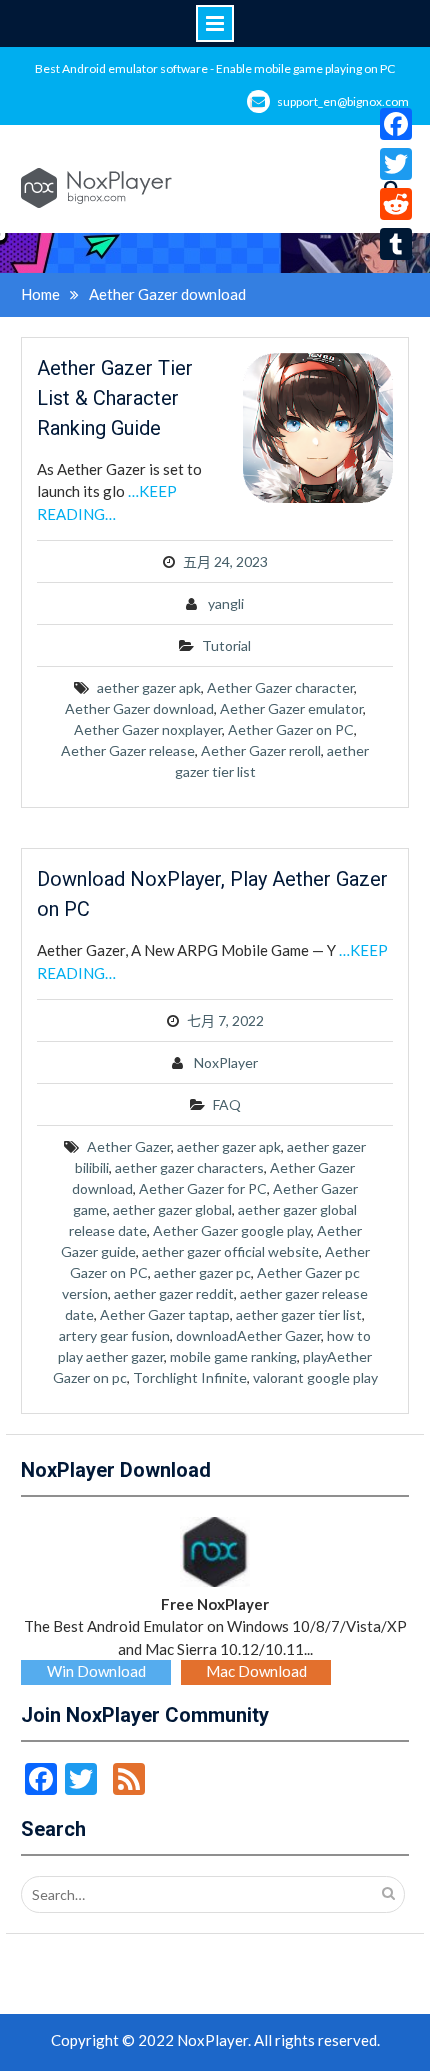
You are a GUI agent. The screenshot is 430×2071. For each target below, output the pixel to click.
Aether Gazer (129, 1146)
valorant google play (315, 1377)
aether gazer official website (230, 1251)
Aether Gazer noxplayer (148, 729)
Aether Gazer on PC (291, 729)
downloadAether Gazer (248, 1335)
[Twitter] (396, 164)
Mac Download (256, 1671)
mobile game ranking (233, 1356)
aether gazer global (172, 1209)
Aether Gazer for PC (203, 1188)
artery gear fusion (114, 1335)
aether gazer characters (189, 1167)
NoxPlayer (226, 1062)
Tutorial (226, 645)
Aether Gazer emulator (291, 708)
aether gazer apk (149, 687)
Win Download (96, 1671)
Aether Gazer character (280, 687)
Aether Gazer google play (232, 1230)
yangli (226, 603)
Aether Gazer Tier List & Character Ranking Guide (115, 398)
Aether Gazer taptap (165, 1314)
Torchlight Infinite (190, 1377)
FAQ (227, 1104)
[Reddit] (396, 204)
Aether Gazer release (128, 750)
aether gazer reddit (174, 1293)
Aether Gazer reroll (261, 750)
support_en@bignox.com (343, 101)
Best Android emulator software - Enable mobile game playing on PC (215, 68)
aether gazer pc (202, 1272)
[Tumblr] (396, 244)
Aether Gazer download (139, 708)
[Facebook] (396, 124)
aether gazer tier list (299, 1314)
